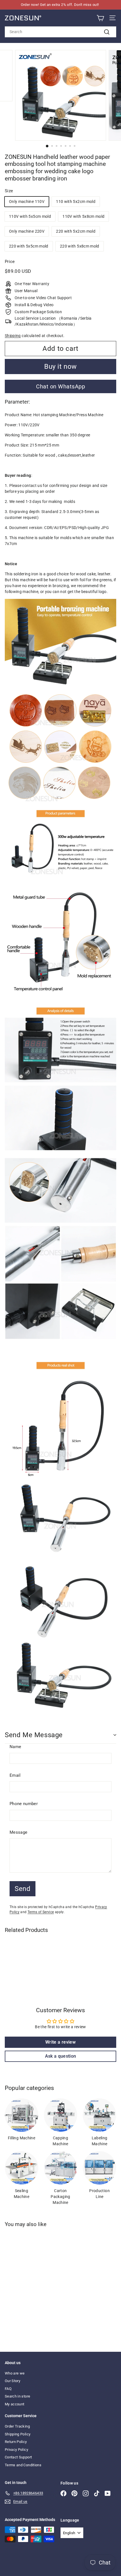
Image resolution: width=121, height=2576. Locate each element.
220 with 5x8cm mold (80, 246)
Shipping (13, 336)
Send (23, 1889)
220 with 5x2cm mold (76, 231)
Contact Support (18, 2457)
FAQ (8, 2389)
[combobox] (60, 32)
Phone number (24, 1804)
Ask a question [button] (61, 2056)
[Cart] (100, 18)
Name (15, 1747)
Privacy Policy (16, 2450)
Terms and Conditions (23, 2465)
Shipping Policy (18, 2434)
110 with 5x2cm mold (76, 201)
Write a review (60, 2042)
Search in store (17, 2396)
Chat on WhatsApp (60, 386)
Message (18, 1832)
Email (15, 1775)
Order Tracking (17, 2426)
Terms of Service (41, 1912)
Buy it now (60, 367)
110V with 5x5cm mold (30, 216)
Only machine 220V (27, 231)
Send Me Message (34, 1735)
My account (15, 2404)
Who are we (15, 2373)
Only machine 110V (27, 201)
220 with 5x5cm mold (29, 246)
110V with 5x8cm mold (83, 216)
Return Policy (16, 2442)
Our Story (13, 2381)
